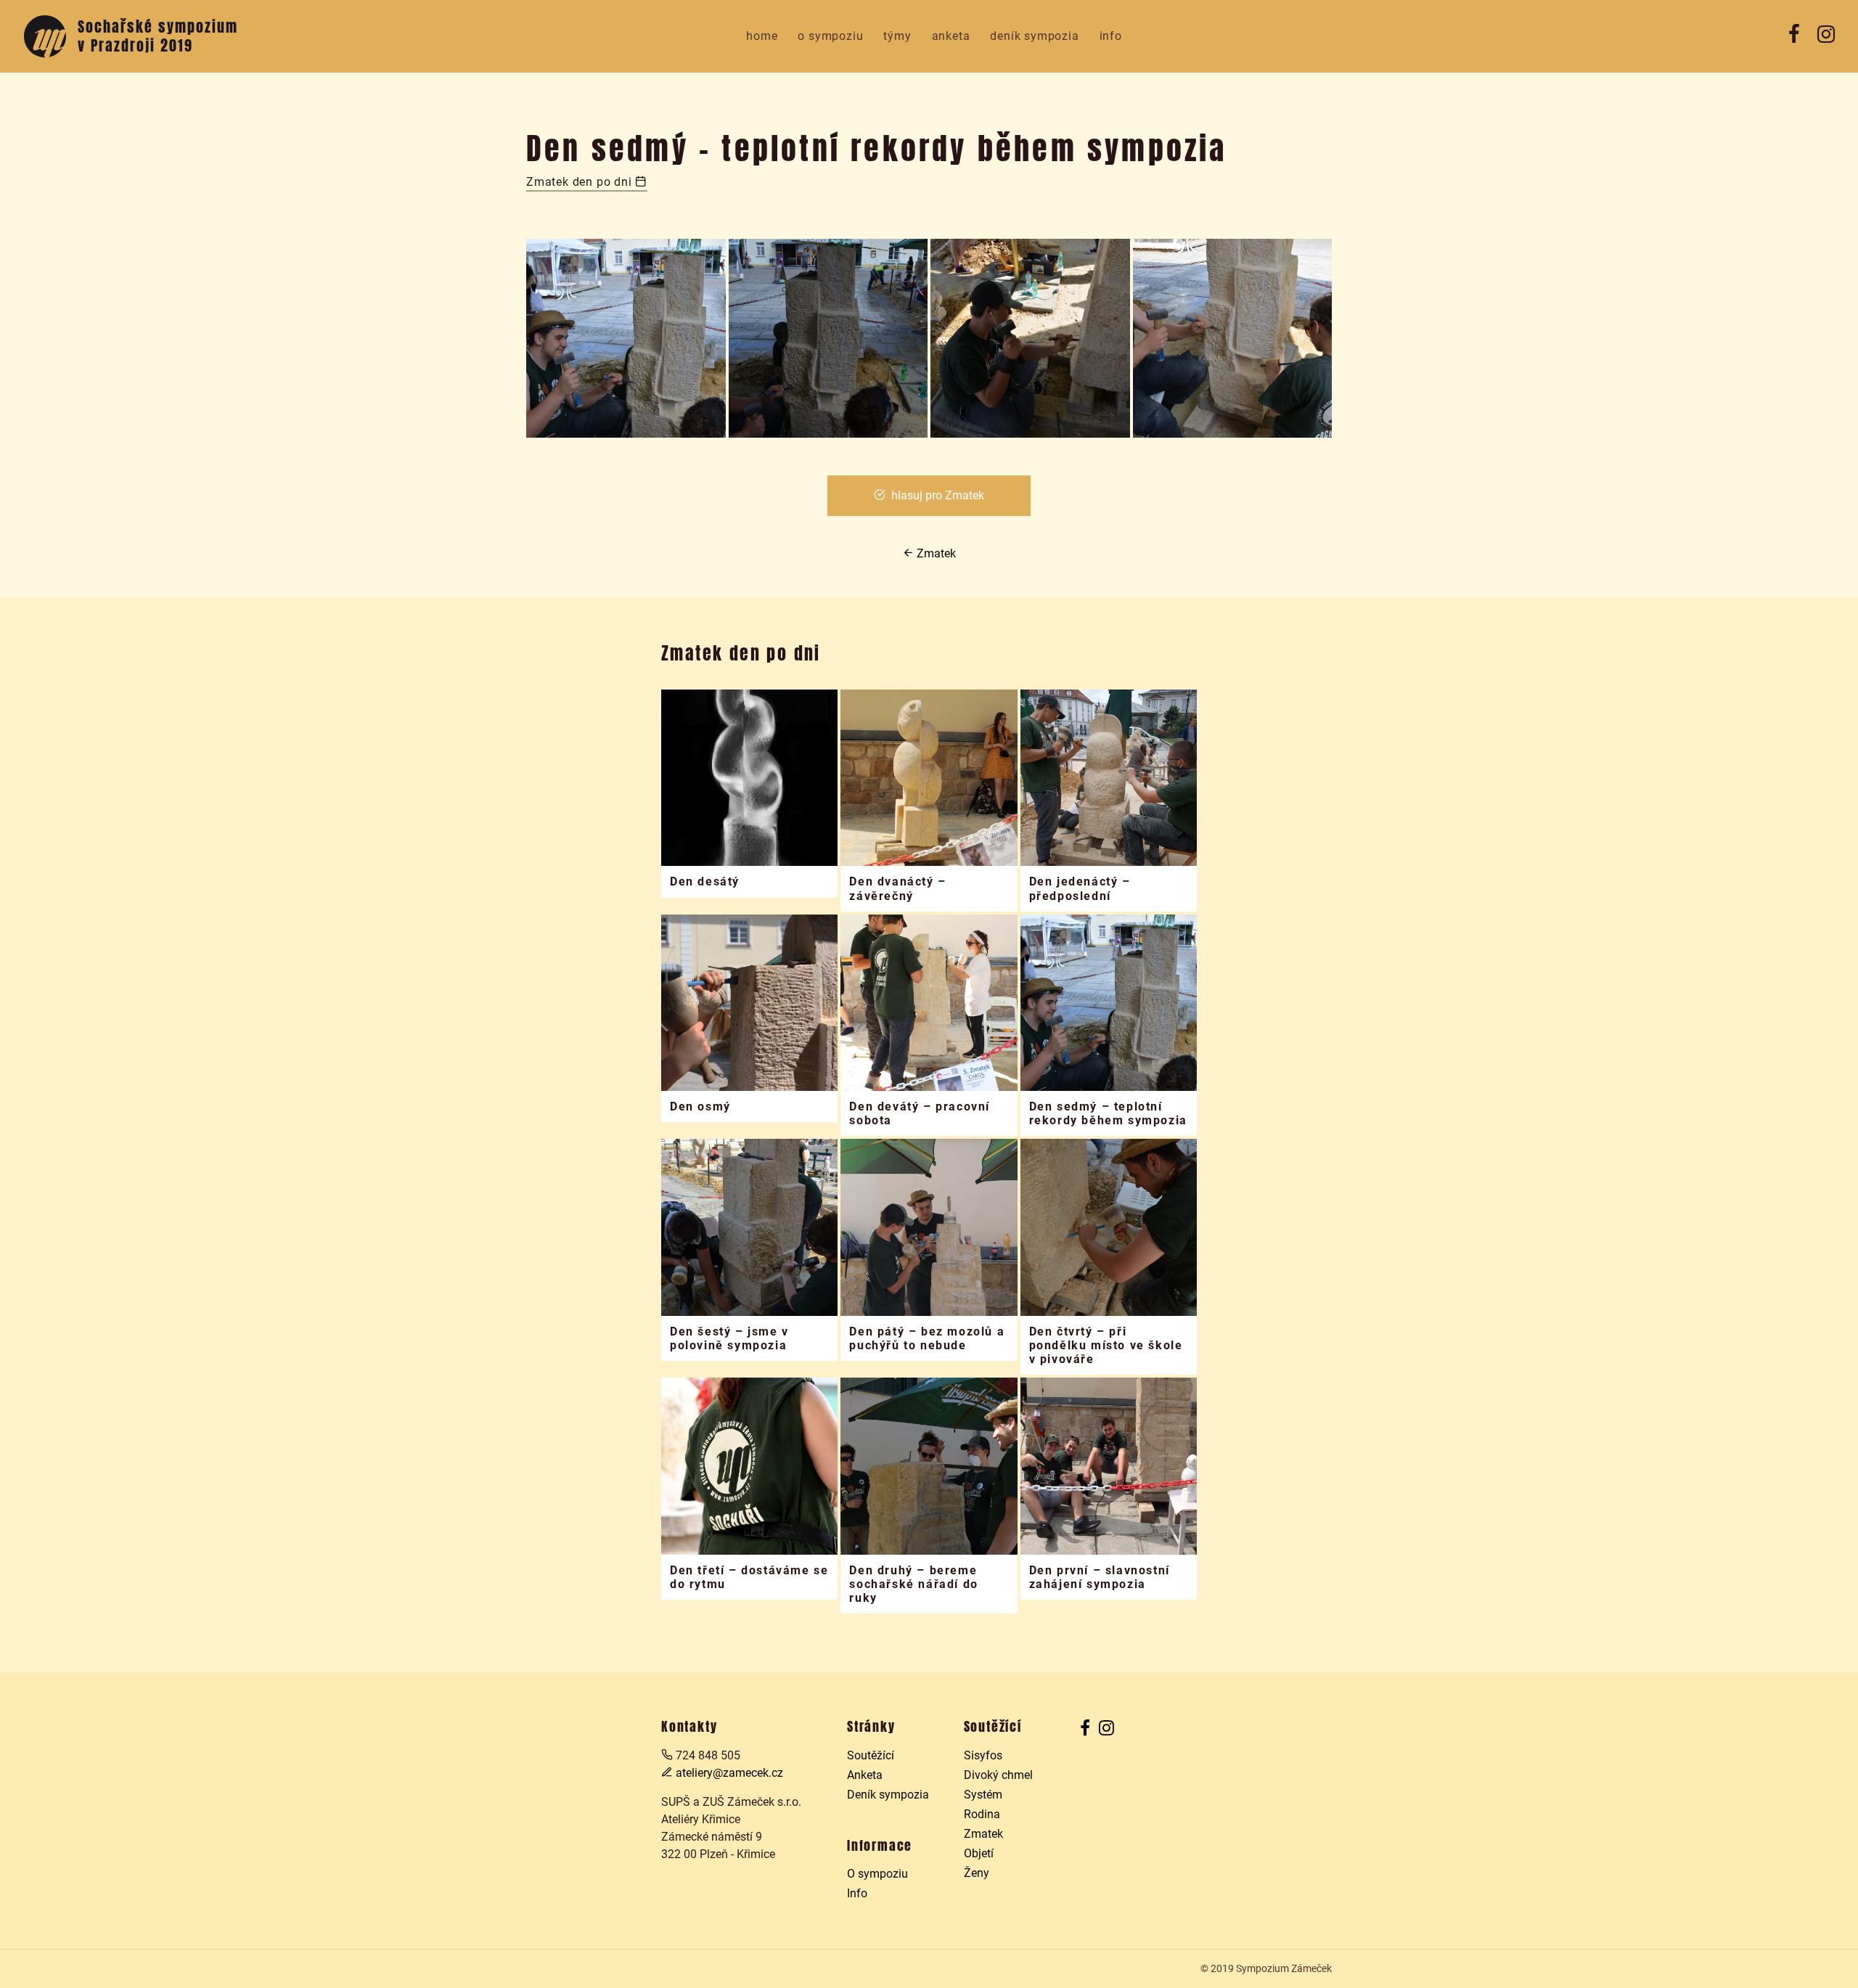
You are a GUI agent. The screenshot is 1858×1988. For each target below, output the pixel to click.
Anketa (951, 36)
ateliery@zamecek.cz (728, 1773)
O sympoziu (830, 36)
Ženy (977, 1873)
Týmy (897, 36)
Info (1111, 36)
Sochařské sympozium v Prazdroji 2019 (158, 36)
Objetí (979, 1853)
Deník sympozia (1034, 36)
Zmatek (935, 553)
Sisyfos (983, 1755)
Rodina (982, 1814)
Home (762, 36)
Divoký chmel (998, 1775)
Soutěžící (871, 1755)
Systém (983, 1795)
